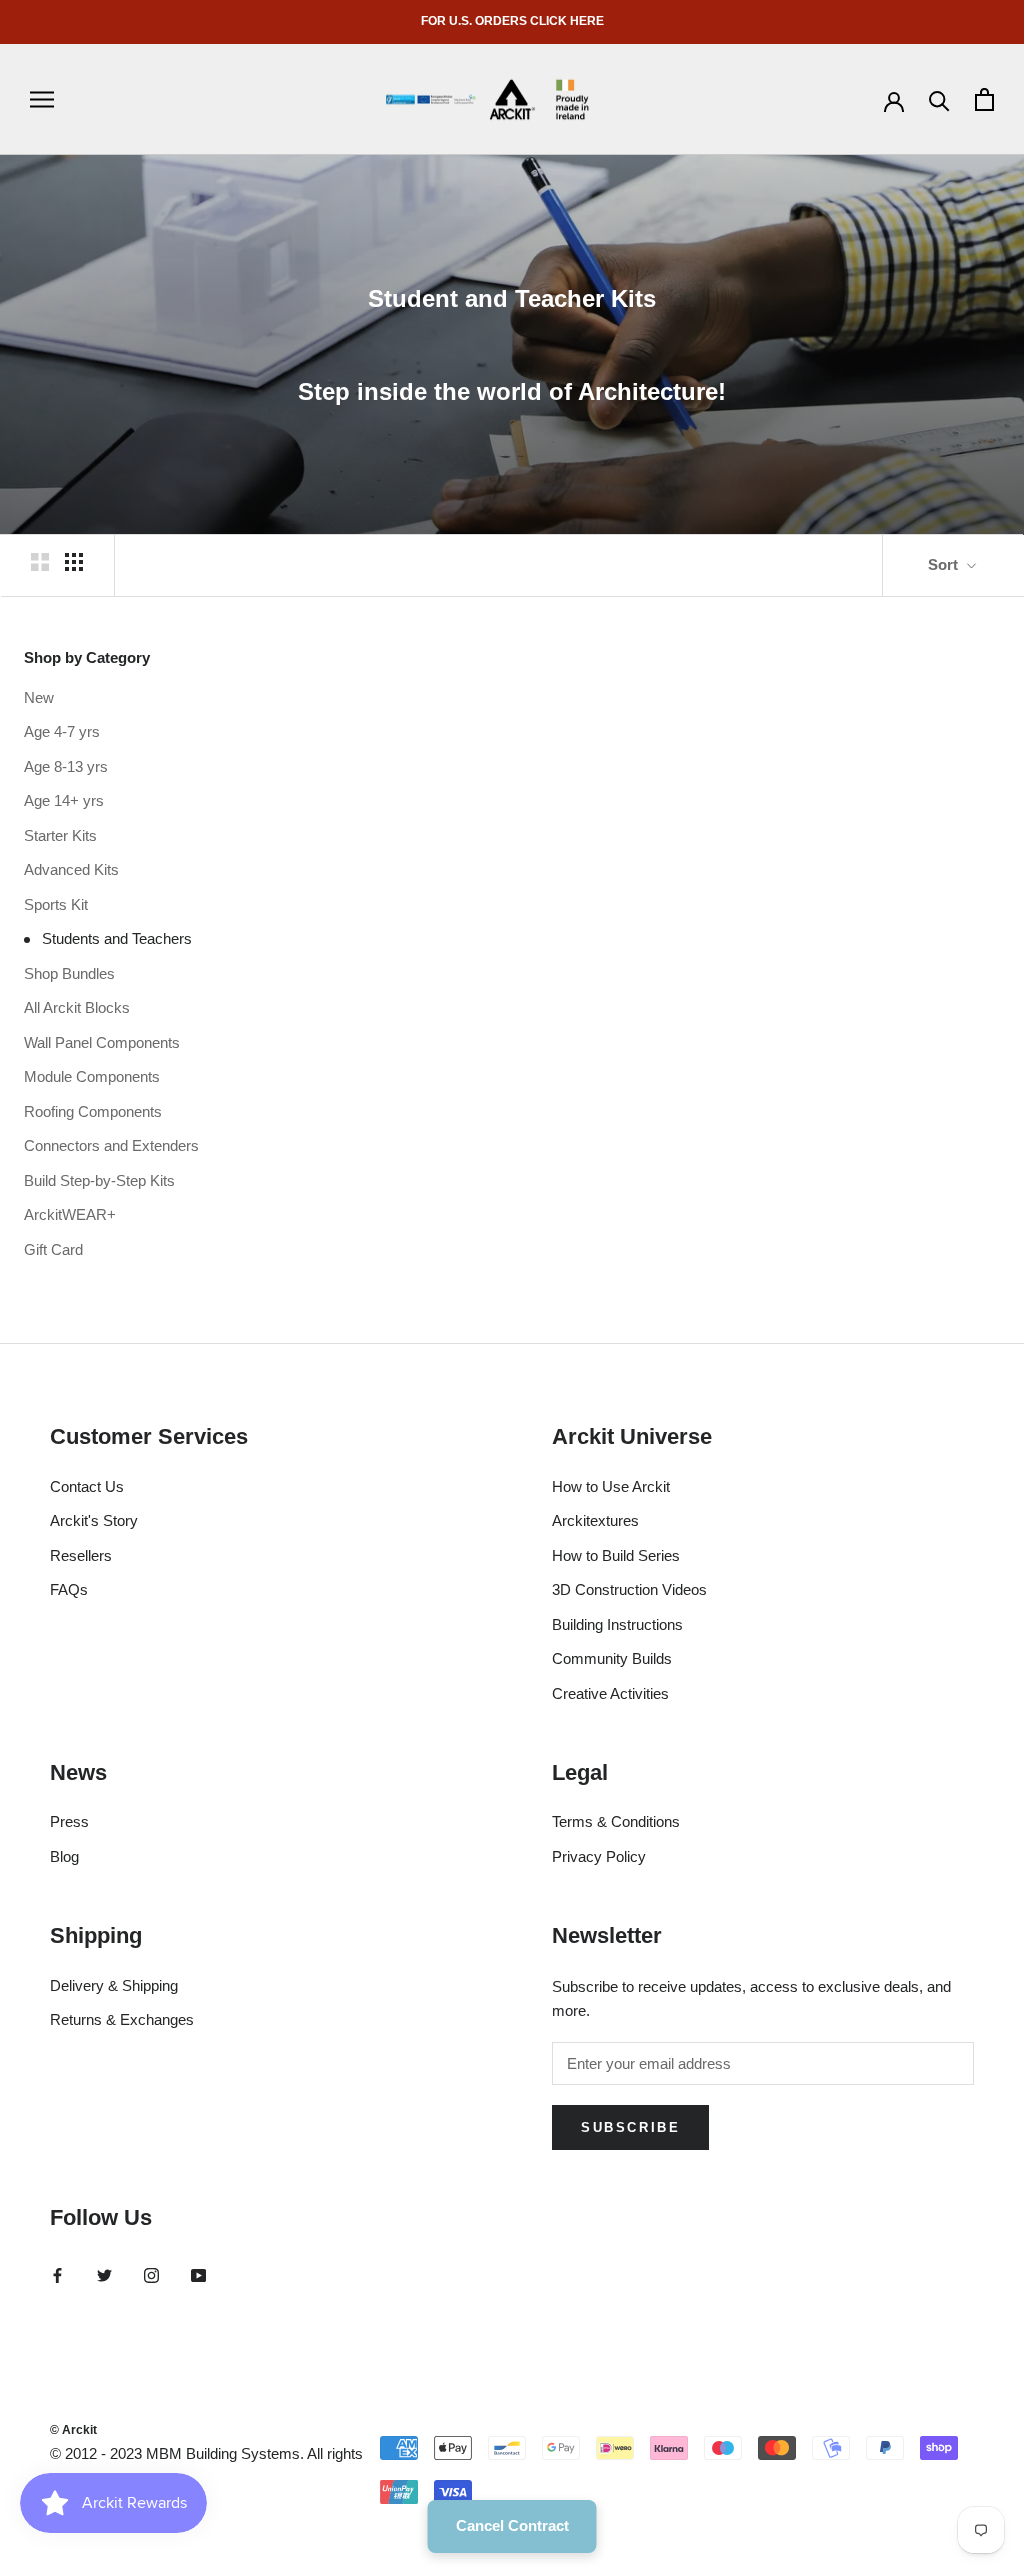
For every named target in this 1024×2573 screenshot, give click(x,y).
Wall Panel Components (102, 1042)
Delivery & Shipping (114, 1985)
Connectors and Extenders (111, 1145)
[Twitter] (104, 2274)
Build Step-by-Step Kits (99, 1180)
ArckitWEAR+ (70, 1214)
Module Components (92, 1076)
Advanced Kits (71, 869)
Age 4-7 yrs (62, 731)
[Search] (939, 99)
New (39, 697)
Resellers (81, 1555)
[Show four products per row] (74, 562)
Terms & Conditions (616, 1821)
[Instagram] (151, 2274)
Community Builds (612, 1658)
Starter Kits (60, 835)
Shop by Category (87, 657)
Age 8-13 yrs (66, 766)
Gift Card (53, 1249)
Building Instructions (617, 1624)
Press (69, 1821)
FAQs (69, 1589)
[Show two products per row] (40, 562)
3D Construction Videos (629, 1589)
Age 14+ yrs (64, 800)
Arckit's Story (94, 1520)
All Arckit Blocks (77, 1007)
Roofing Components (93, 1111)
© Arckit (73, 2430)
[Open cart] (984, 99)
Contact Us (87, 1486)
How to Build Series (616, 1555)
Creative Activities (610, 1693)
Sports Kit (56, 904)
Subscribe (630, 2127)
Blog (64, 1856)
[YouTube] (198, 2274)
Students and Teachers (117, 938)
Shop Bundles (69, 973)
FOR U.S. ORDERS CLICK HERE (512, 21)
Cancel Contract (512, 2525)
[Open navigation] (42, 100)
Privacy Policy (599, 1856)
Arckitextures (595, 1520)
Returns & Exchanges (122, 2019)
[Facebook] (57, 2274)
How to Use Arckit (611, 1486)
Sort (945, 564)
